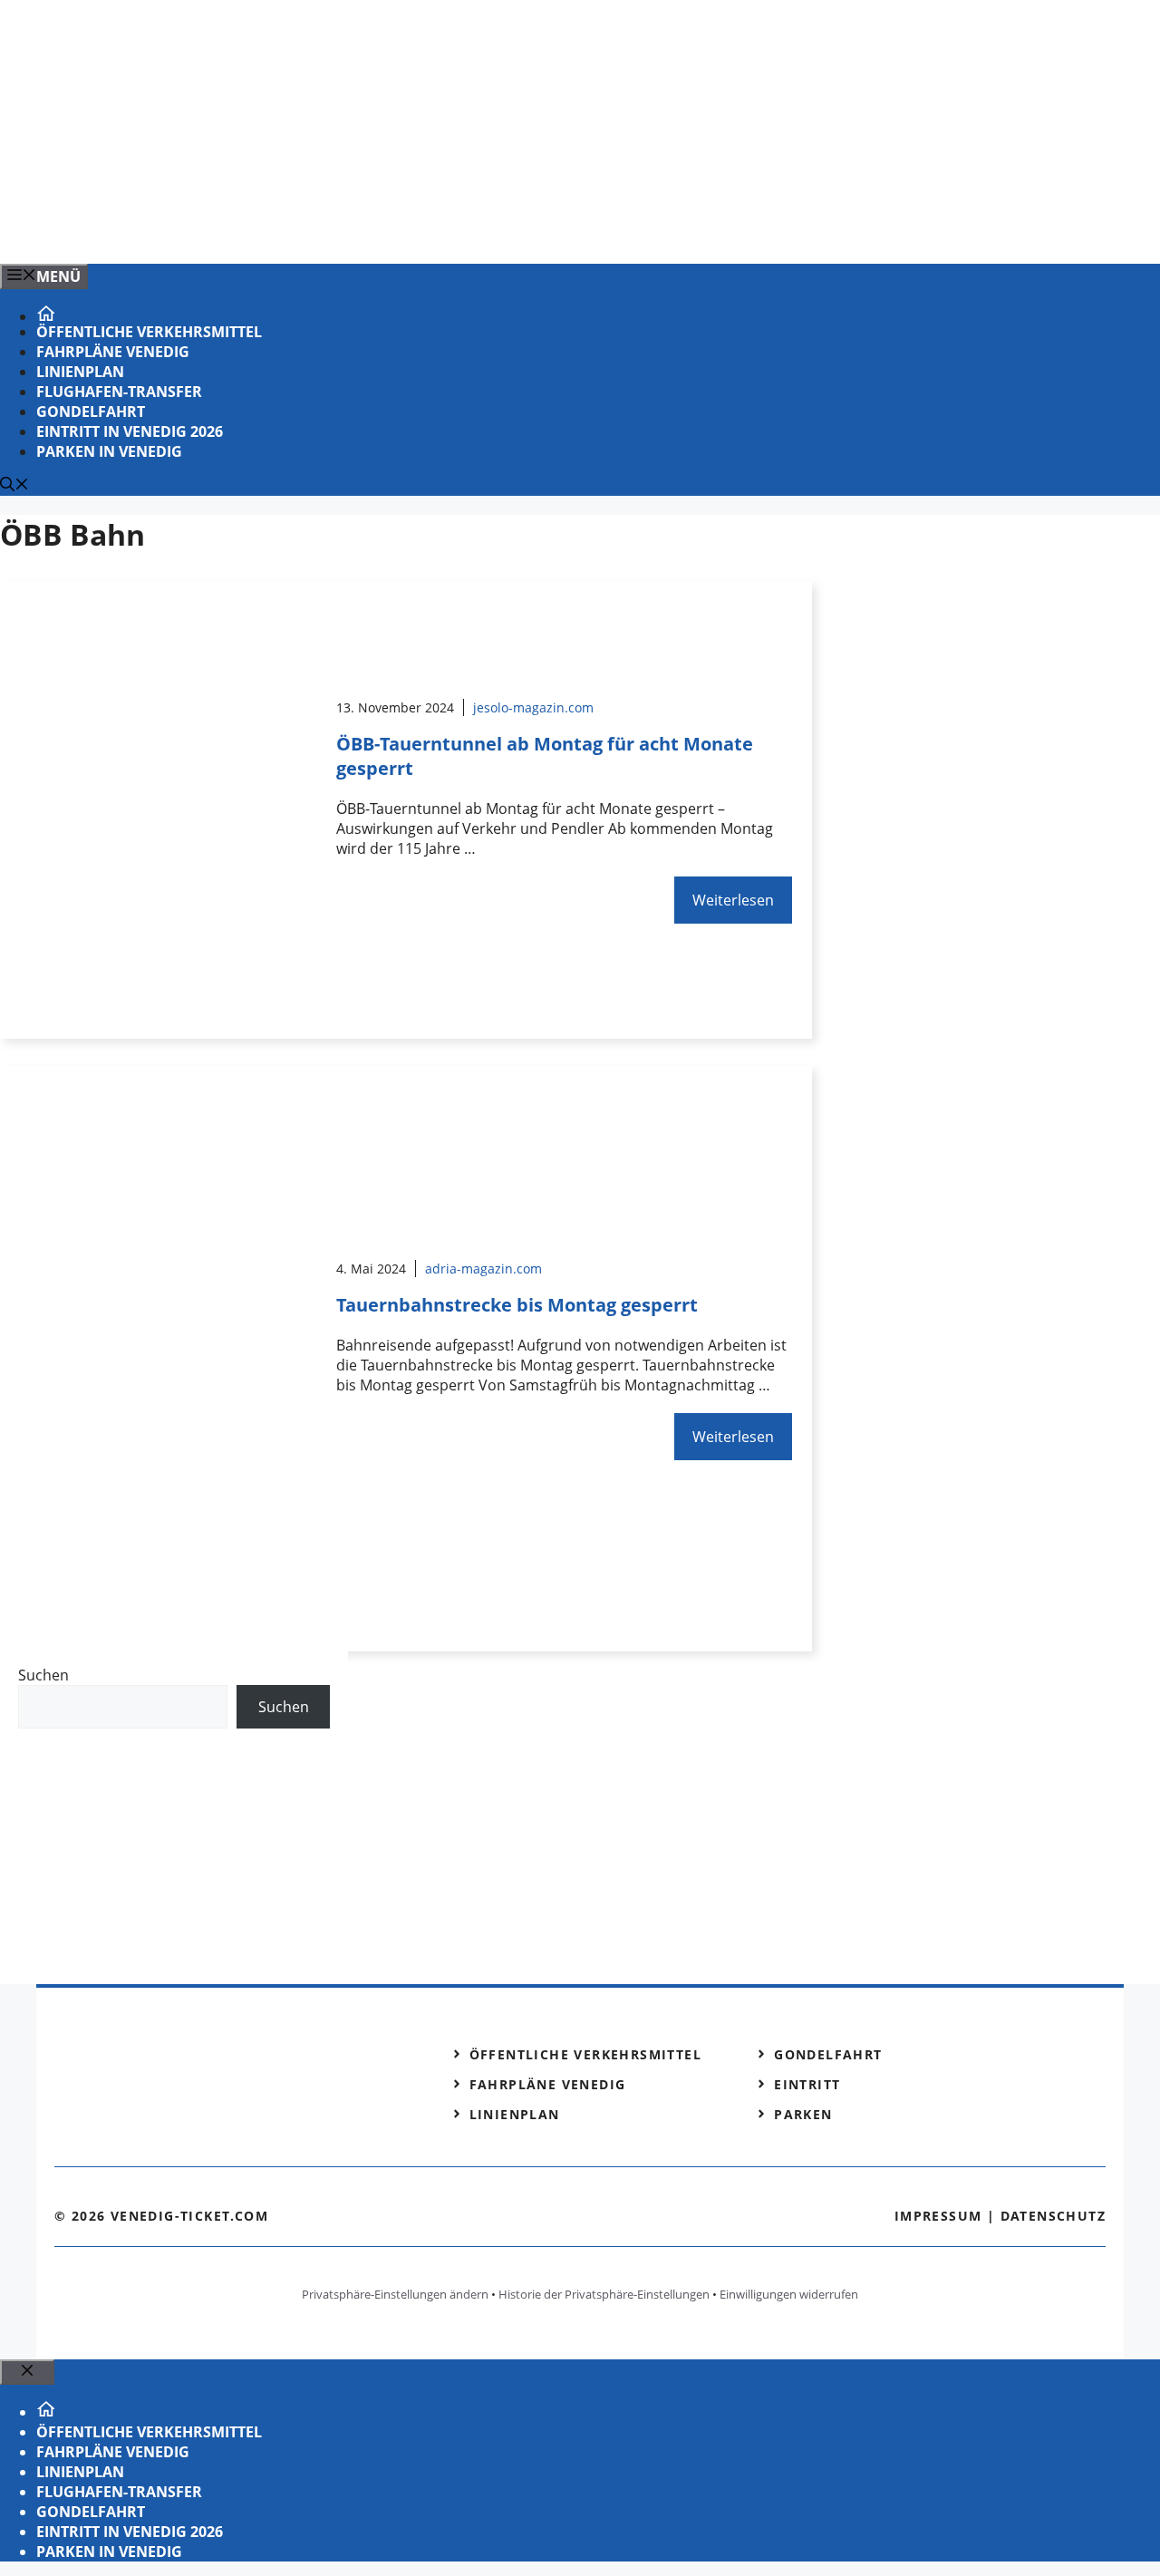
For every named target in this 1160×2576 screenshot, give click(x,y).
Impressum (938, 2216)
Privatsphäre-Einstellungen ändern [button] (395, 2294)
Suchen (43, 1675)
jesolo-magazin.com (533, 707)
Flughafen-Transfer (119, 392)
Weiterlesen (733, 900)
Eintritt (807, 2084)
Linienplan (80, 372)
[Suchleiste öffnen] (14, 486)
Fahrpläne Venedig (113, 352)
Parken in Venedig (109, 451)
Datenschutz (1053, 2216)
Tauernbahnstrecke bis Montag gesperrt (517, 1305)
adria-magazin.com (483, 1269)
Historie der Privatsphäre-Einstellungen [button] (604, 2294)
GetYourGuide (151, 1766)
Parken (803, 2114)
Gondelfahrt (91, 412)
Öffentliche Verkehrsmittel (149, 332)
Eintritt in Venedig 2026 (130, 431)
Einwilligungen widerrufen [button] (789, 2294)
